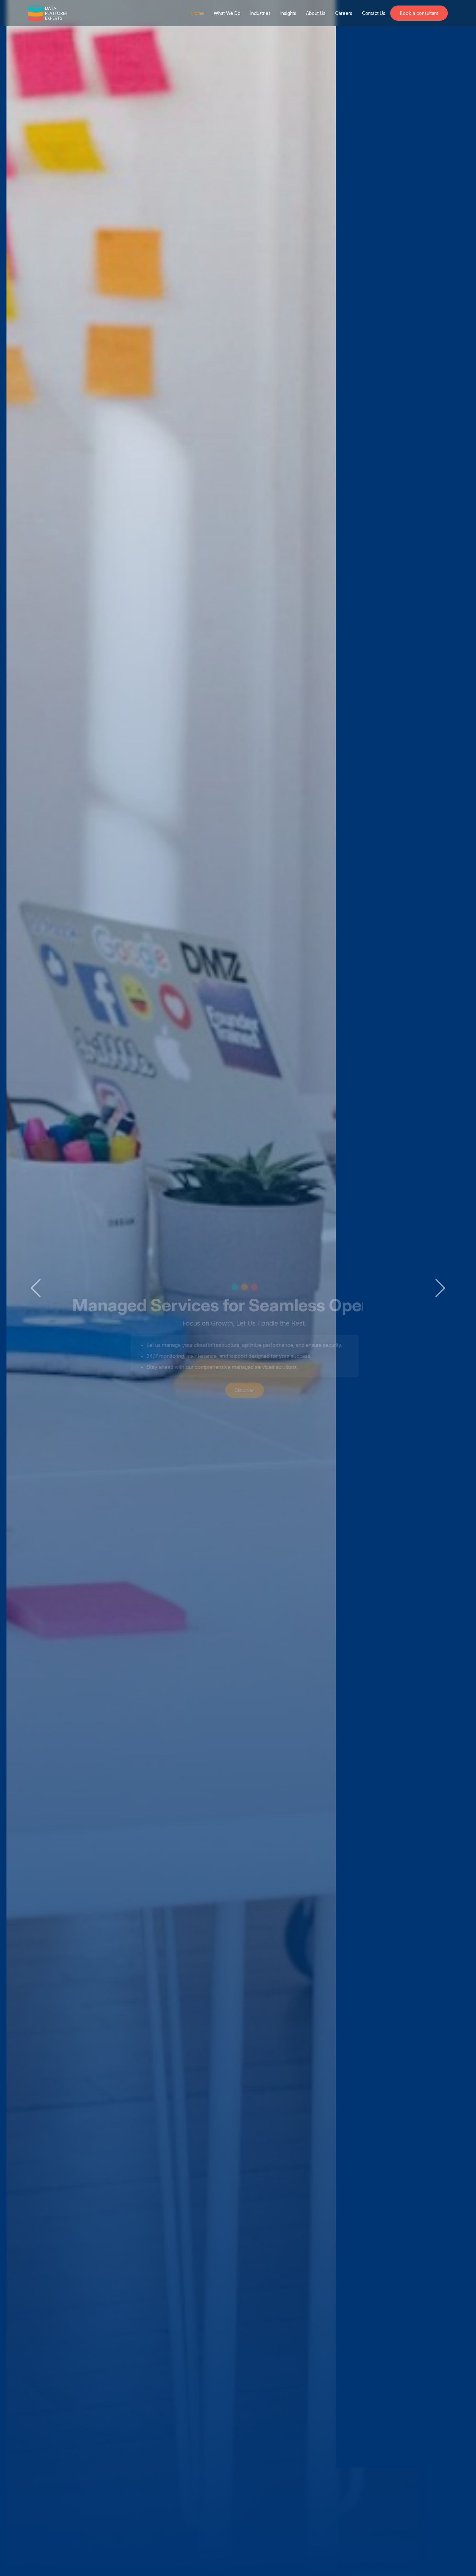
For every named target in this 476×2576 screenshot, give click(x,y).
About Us (316, 13)
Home (198, 13)
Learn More (238, 1338)
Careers (344, 13)
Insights (288, 13)
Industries (261, 13)
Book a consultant (419, 13)
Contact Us (374, 13)
